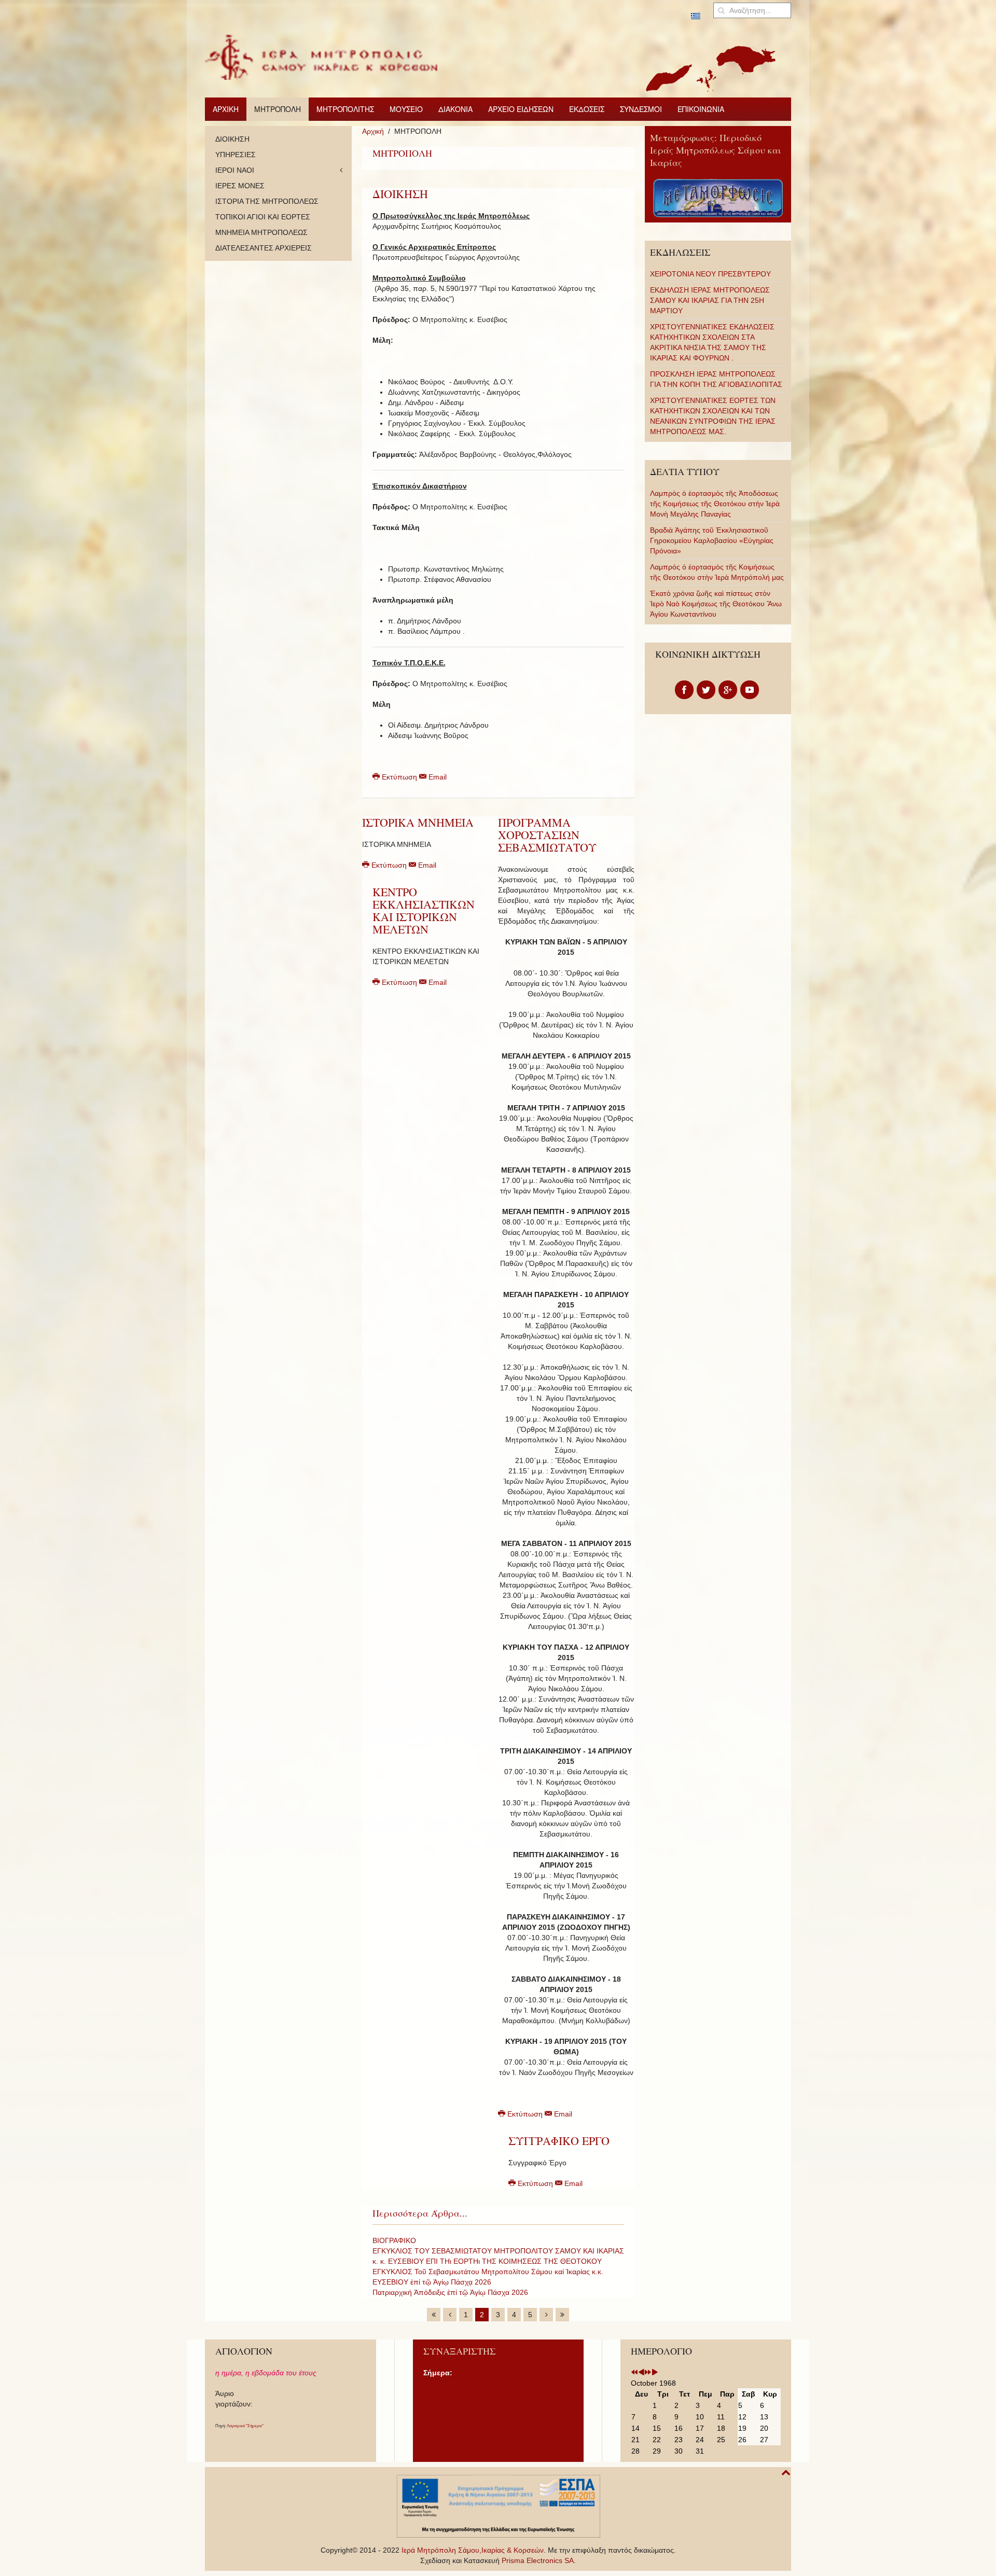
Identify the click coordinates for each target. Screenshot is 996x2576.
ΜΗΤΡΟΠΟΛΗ (278, 109)
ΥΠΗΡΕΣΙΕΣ (236, 155)
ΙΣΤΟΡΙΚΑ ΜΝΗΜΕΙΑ (418, 822)
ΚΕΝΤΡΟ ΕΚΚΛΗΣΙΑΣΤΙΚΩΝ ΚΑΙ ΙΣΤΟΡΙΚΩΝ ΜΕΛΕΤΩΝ (424, 910)
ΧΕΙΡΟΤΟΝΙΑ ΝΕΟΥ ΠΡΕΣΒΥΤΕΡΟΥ (710, 274)
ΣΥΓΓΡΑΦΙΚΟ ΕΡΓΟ (559, 2141)
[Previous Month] (641, 2373)
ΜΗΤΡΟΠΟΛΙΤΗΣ (345, 109)
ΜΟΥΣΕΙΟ (406, 109)
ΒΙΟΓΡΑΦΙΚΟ (394, 2240)
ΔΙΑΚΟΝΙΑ (455, 109)
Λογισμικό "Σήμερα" (245, 2426)
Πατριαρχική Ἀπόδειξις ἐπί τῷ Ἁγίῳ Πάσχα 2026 (450, 2292)
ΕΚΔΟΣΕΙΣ (587, 109)
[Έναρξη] (434, 2315)
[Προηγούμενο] (450, 2315)
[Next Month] (655, 2373)
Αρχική (373, 131)
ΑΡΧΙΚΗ (226, 109)
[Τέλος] (562, 2315)
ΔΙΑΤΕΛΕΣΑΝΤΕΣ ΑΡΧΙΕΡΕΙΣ (264, 248)
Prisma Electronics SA (538, 2560)
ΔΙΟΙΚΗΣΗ (400, 194)
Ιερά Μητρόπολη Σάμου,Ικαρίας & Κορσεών (473, 2550)
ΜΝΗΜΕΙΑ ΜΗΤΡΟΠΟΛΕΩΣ (261, 232)
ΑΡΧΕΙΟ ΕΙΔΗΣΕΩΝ (521, 109)
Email (437, 777)
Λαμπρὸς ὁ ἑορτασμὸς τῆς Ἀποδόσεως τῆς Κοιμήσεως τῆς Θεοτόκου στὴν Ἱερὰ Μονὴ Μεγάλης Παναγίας (715, 504)
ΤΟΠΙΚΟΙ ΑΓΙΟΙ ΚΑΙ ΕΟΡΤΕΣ (263, 217)
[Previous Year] (634, 2373)
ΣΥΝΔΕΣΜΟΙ (641, 109)
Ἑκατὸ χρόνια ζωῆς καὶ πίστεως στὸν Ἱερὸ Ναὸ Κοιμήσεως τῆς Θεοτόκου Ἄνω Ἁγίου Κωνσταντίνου (716, 604)
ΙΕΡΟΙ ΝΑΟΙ (235, 170)
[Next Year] (648, 2373)
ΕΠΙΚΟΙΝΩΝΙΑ (701, 109)
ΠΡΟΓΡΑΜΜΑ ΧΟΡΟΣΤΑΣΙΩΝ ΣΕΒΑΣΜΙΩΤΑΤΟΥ (547, 835)
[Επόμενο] (546, 2315)
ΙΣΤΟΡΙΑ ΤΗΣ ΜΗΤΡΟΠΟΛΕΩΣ (267, 201)
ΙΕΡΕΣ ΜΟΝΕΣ (240, 186)
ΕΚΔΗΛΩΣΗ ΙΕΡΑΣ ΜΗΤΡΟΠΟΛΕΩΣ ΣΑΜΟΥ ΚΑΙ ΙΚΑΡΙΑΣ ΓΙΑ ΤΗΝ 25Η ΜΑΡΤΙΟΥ (710, 300)
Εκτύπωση (399, 777)
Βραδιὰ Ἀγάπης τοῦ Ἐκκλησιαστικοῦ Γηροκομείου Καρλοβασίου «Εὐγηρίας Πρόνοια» (712, 540)
